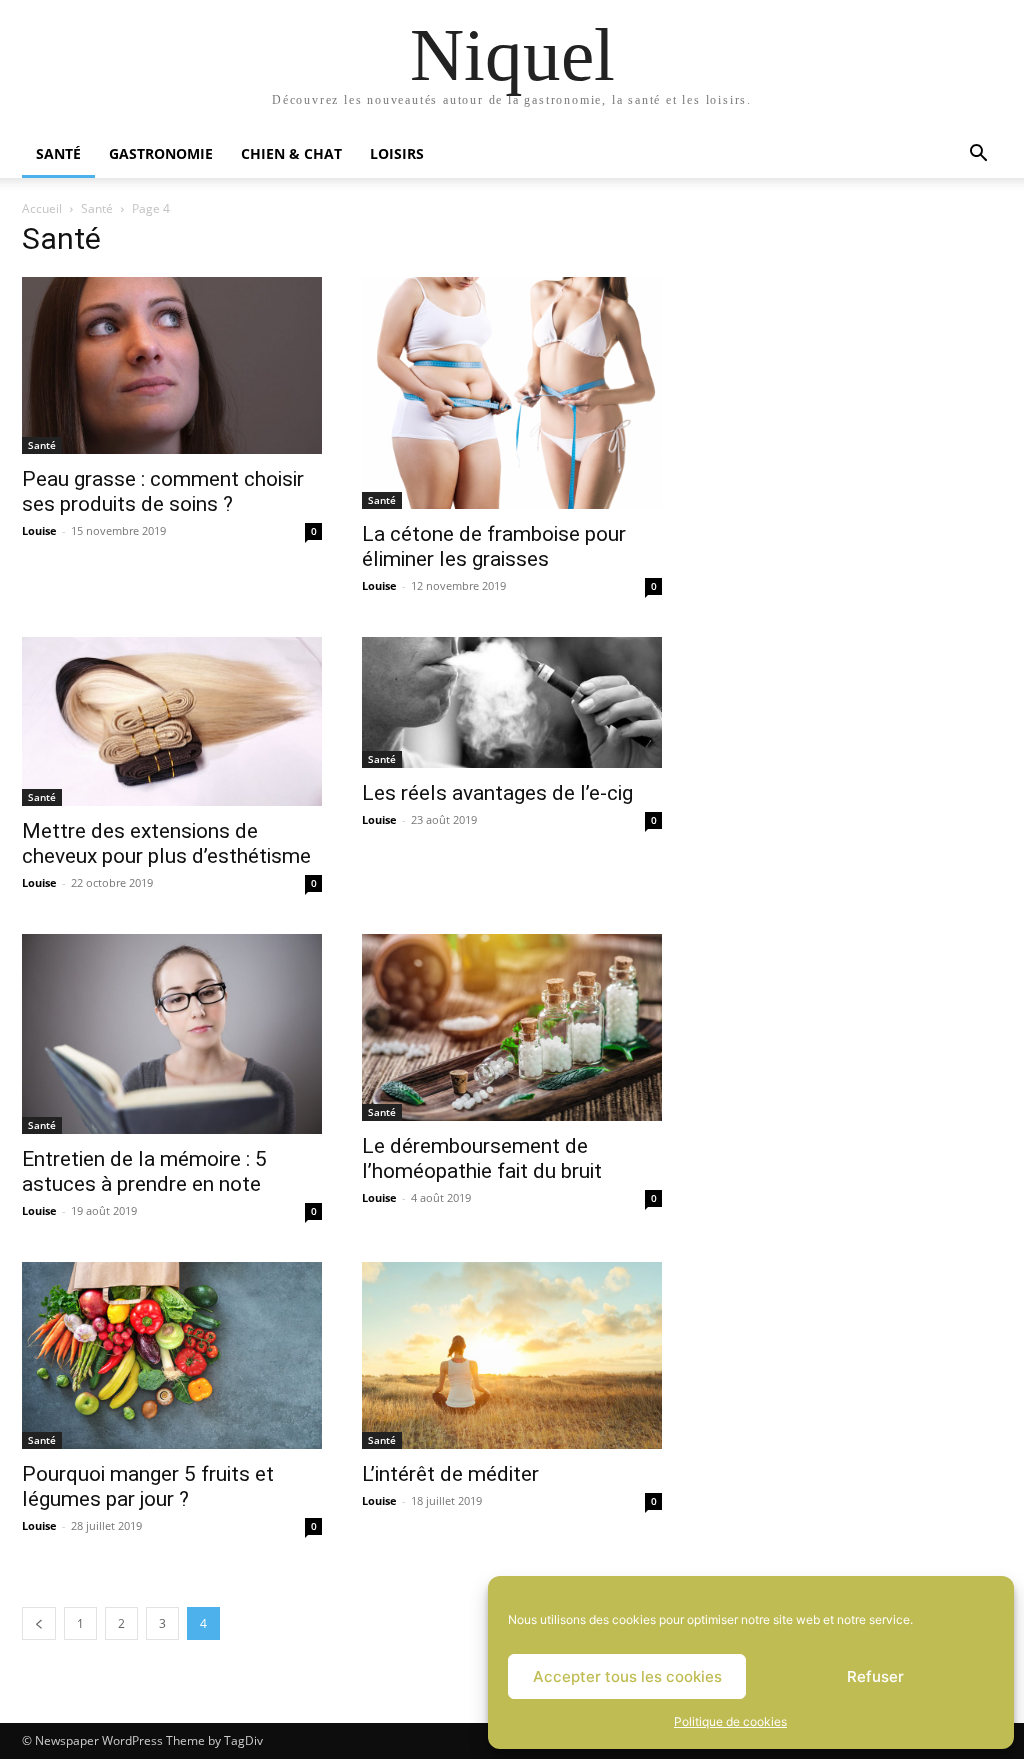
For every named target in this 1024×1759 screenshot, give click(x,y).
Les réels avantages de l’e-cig (497, 793)
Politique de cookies (730, 1721)
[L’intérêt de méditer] (512, 1356)
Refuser (875, 1676)
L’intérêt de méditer (450, 1474)
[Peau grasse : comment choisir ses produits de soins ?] (172, 365)
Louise (39, 530)
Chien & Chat (291, 153)
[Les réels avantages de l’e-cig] (512, 702)
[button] (978, 155)
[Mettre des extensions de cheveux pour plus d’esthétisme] (172, 721)
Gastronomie (161, 153)
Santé (58, 153)
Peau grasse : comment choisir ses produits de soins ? (163, 491)
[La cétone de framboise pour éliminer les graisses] (512, 393)
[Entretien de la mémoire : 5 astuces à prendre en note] (172, 1034)
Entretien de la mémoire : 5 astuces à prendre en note (144, 1171)
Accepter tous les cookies (627, 1676)
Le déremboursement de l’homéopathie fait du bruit (482, 1158)
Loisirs (397, 153)
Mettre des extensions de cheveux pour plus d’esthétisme (166, 843)
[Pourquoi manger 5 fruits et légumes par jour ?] (172, 1356)
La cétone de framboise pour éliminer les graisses (494, 546)
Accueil (42, 208)
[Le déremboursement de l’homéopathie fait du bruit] (512, 1028)
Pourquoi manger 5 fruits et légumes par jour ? (148, 1486)
